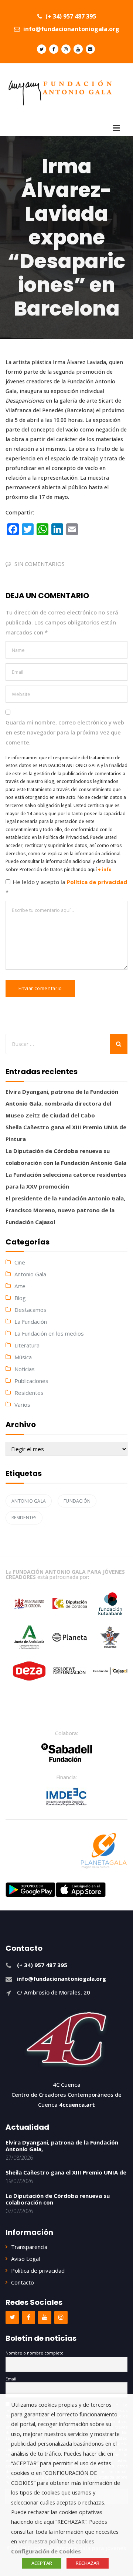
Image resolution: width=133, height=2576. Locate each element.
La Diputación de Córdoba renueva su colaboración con (58, 2199)
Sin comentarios (40, 564)
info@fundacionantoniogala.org (71, 29)
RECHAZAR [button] (88, 2563)
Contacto (23, 2282)
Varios (22, 1404)
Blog (20, 1298)
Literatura (27, 1345)
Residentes (29, 1393)
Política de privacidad (97, 882)
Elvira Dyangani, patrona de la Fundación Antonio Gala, (62, 2146)
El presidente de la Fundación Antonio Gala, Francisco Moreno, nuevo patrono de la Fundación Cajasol (65, 1210)
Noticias (25, 1369)
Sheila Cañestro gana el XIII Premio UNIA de (66, 2172)
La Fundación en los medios (49, 1333)
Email (11, 2379)
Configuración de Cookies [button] (46, 2551)
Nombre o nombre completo (35, 2353)
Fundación (77, 1501)
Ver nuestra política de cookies (56, 2541)
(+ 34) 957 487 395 (70, 16)
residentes (24, 1518)
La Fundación (31, 1322)
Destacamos (30, 1310)
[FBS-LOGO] (67, 1753)
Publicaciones (31, 1381)
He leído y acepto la (66, 887)
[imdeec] (66, 1797)
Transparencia (29, 2247)
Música (23, 1357)
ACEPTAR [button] (42, 2563)
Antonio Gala (30, 1274)
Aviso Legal (25, 2259)
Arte (20, 1286)
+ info (105, 869)
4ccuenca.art (77, 2105)
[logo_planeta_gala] (104, 1851)
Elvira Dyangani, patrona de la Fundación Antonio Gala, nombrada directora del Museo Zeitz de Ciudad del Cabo (62, 1103)
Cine (20, 1262)
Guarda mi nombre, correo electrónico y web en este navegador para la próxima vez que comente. (65, 732)
